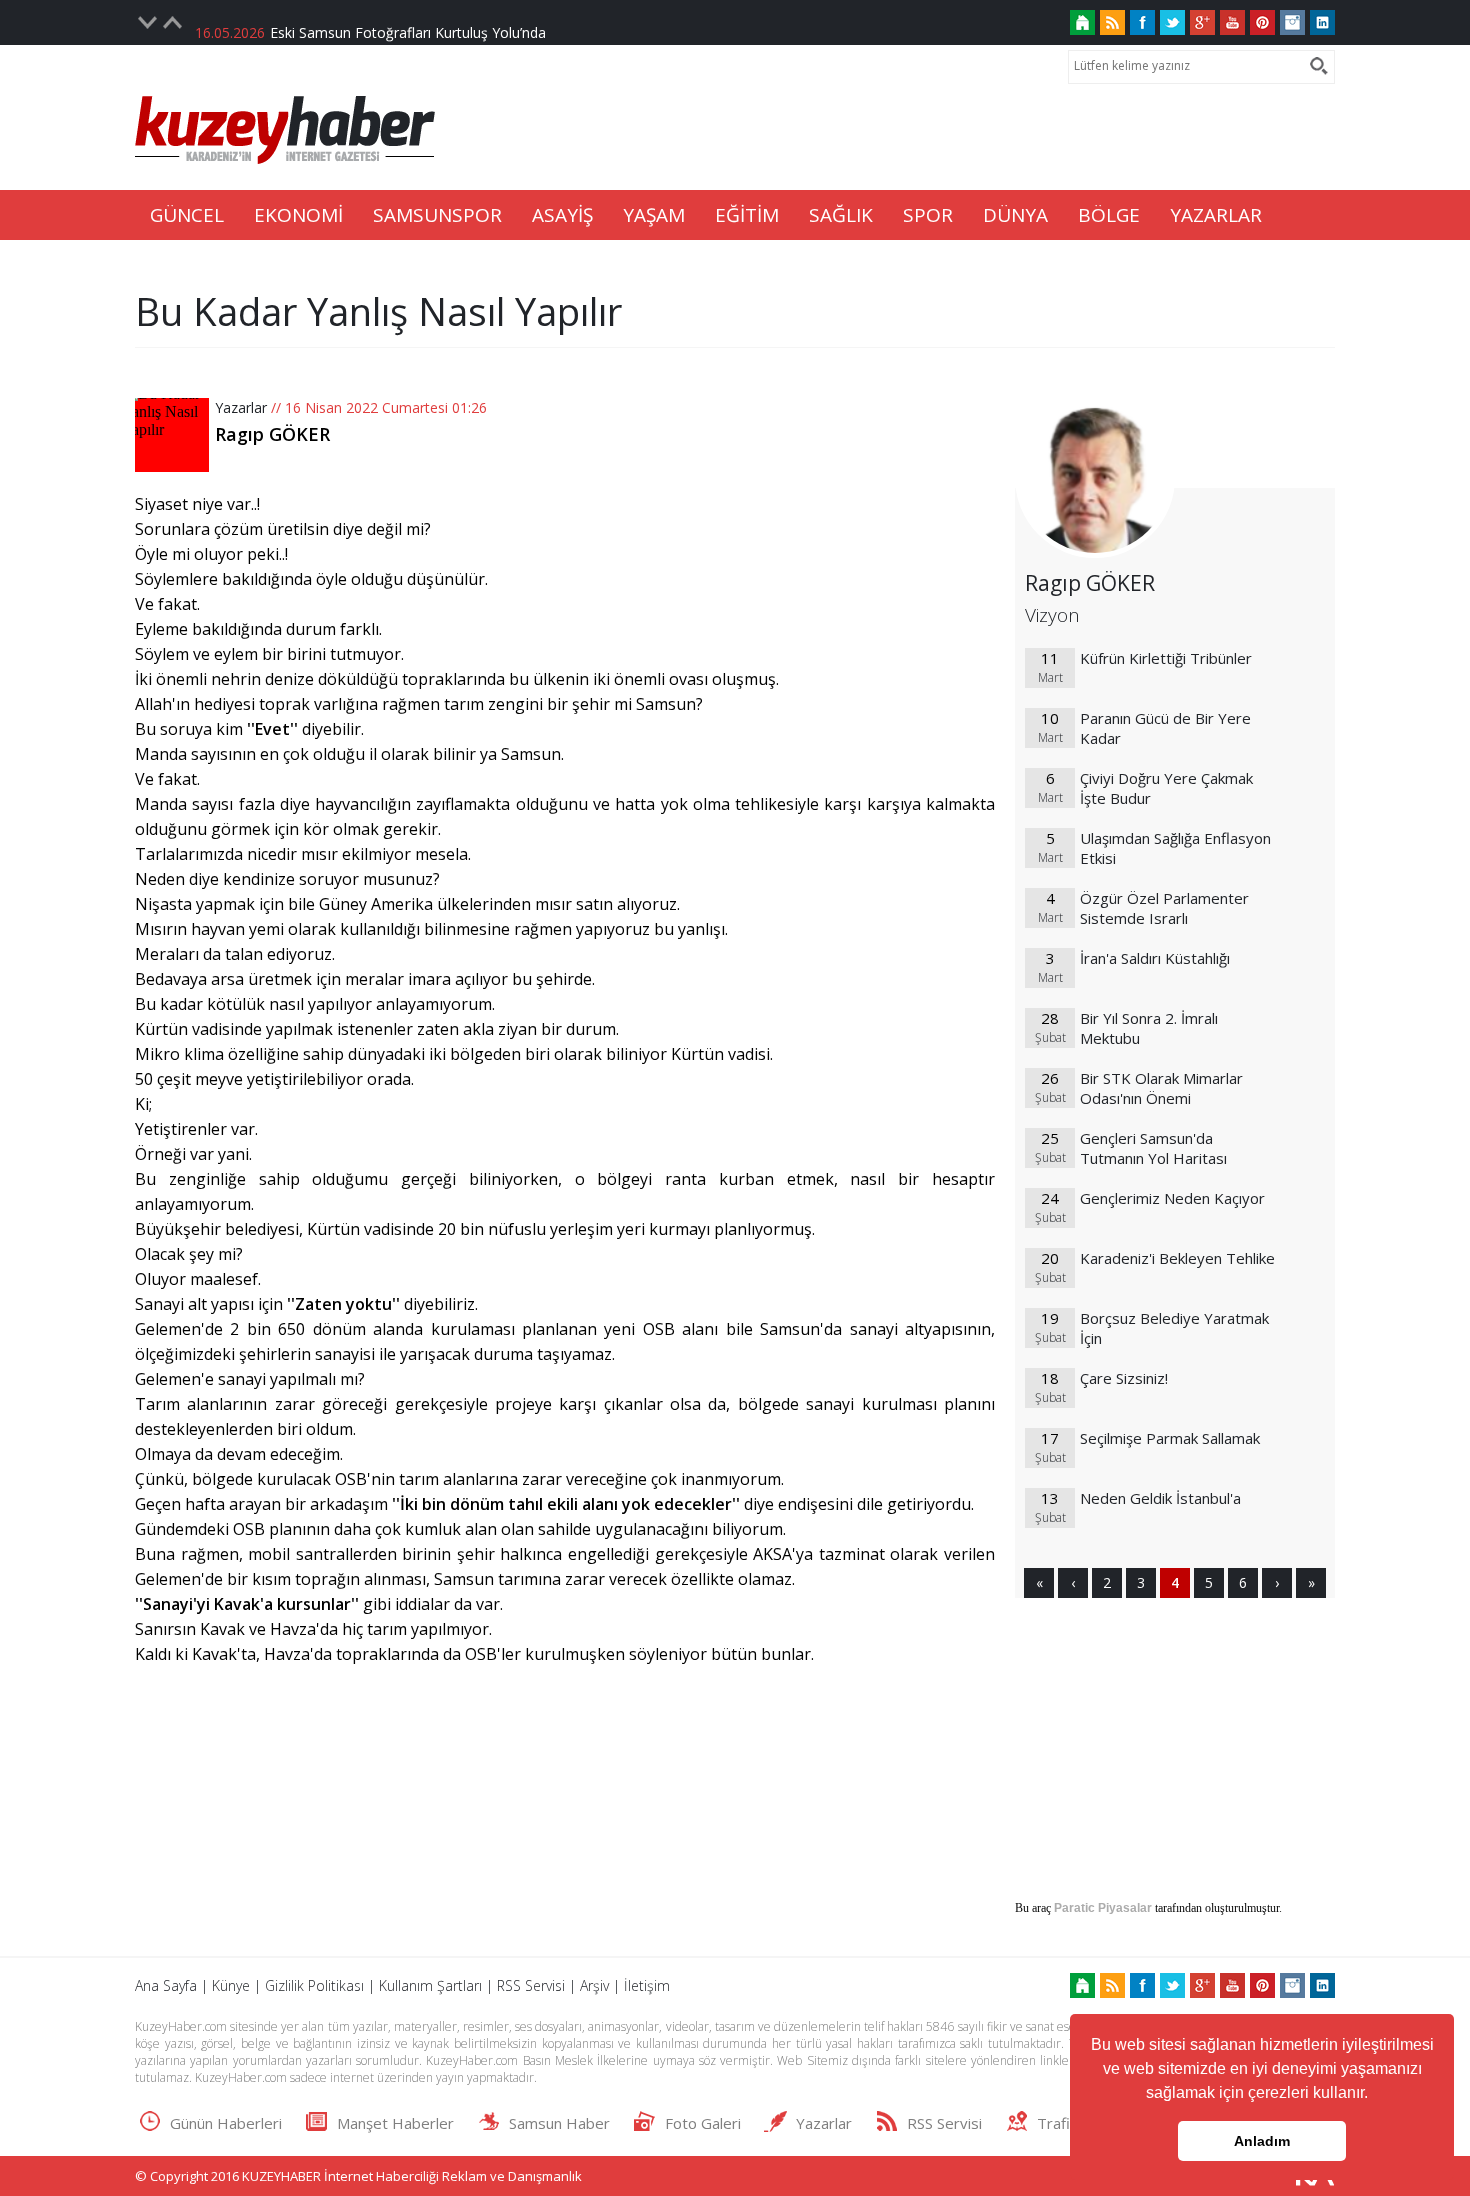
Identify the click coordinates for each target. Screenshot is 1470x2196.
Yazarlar (241, 407)
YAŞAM (654, 215)
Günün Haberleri (226, 2123)
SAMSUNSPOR (437, 215)
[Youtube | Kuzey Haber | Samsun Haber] (1232, 22)
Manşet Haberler (395, 2123)
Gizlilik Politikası (314, 1985)
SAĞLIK (841, 215)
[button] (1375, 2095)
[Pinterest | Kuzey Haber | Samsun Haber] (1262, 22)
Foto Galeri (703, 2123)
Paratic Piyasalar (1103, 1908)
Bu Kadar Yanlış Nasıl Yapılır (378, 311)
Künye (231, 1985)
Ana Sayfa (166, 1985)
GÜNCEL (187, 215)
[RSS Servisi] (1112, 22)
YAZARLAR (1216, 215)
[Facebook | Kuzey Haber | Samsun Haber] (1142, 22)
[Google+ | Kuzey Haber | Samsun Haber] (1202, 22)
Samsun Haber (559, 2123)
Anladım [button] (1262, 2141)
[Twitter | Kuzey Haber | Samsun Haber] (1172, 22)
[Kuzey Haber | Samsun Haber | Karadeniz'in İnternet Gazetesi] (1082, 22)
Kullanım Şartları (430, 1985)
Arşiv (594, 1985)
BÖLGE (1109, 215)
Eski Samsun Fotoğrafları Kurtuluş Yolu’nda (408, 22)
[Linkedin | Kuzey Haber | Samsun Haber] (1322, 22)
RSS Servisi (531, 1985)
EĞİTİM (747, 215)
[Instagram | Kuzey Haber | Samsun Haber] (1292, 22)
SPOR (928, 215)
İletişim (647, 1985)
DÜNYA (1015, 215)
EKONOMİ (298, 215)
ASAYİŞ (562, 215)
